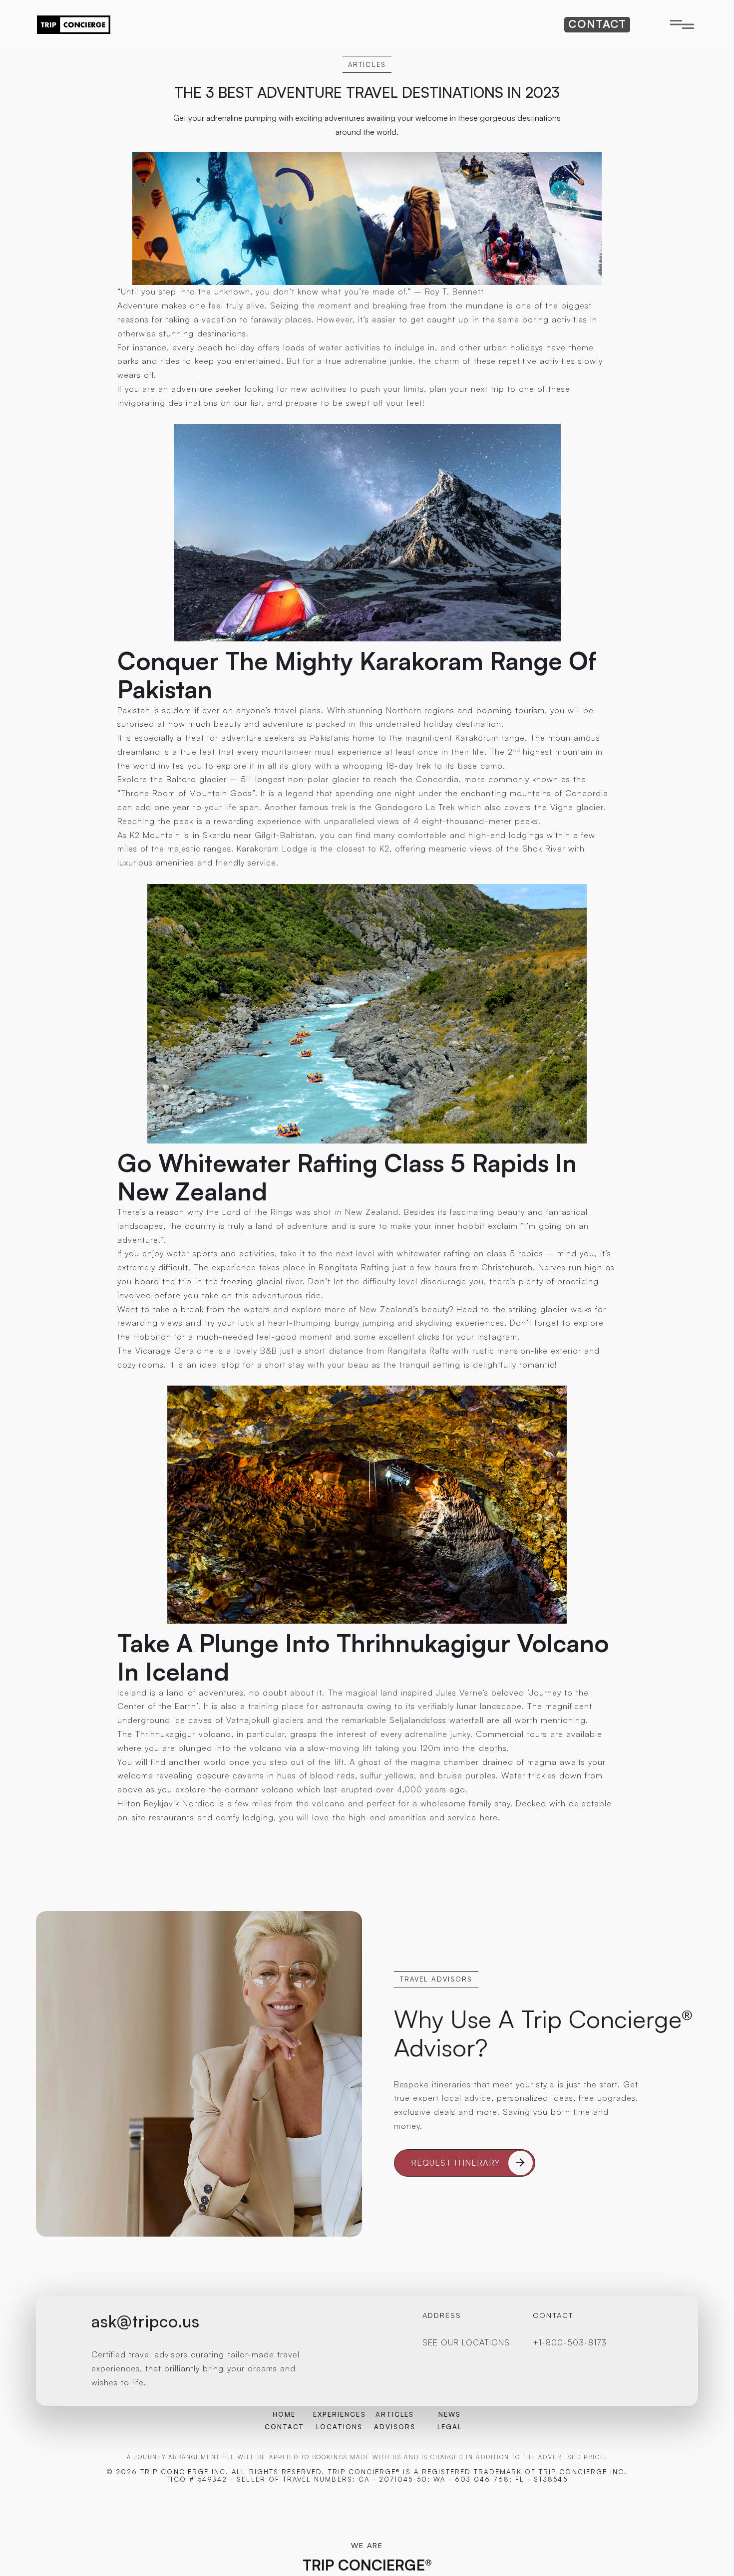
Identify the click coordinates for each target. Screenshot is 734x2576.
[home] (74, 25)
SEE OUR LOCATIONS (466, 2342)
